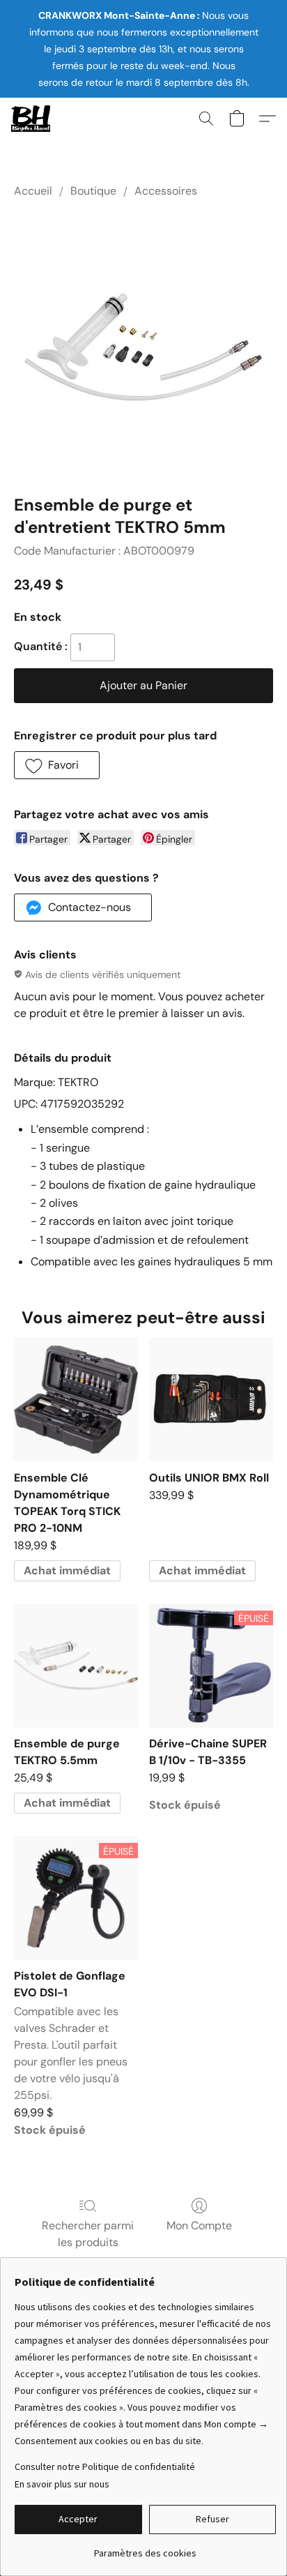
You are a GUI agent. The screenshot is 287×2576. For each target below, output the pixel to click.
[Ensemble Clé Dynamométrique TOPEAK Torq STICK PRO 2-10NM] (76, 1400)
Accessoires (166, 191)
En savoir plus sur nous (62, 2484)
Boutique (93, 191)
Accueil (33, 191)
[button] (32, 119)
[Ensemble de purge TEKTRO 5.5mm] (76, 1666)
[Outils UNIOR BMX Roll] (211, 1400)
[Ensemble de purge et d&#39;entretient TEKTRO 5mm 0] (143, 343)
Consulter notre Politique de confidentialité (105, 2466)
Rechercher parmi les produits (88, 2234)
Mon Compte (199, 2225)
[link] (145, 2548)
